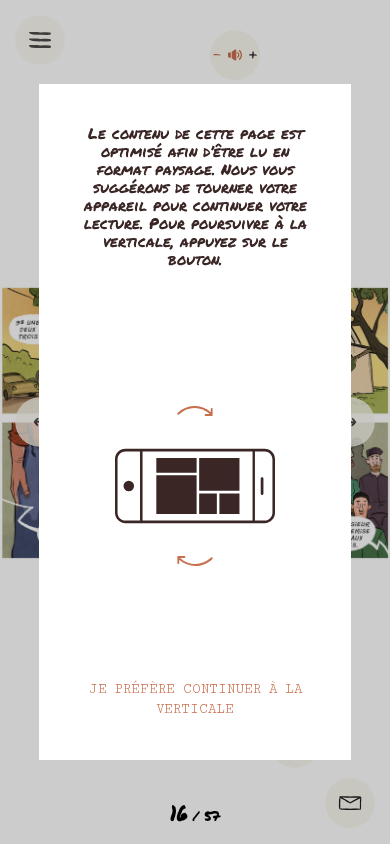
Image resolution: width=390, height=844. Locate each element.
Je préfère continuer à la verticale (195, 699)
